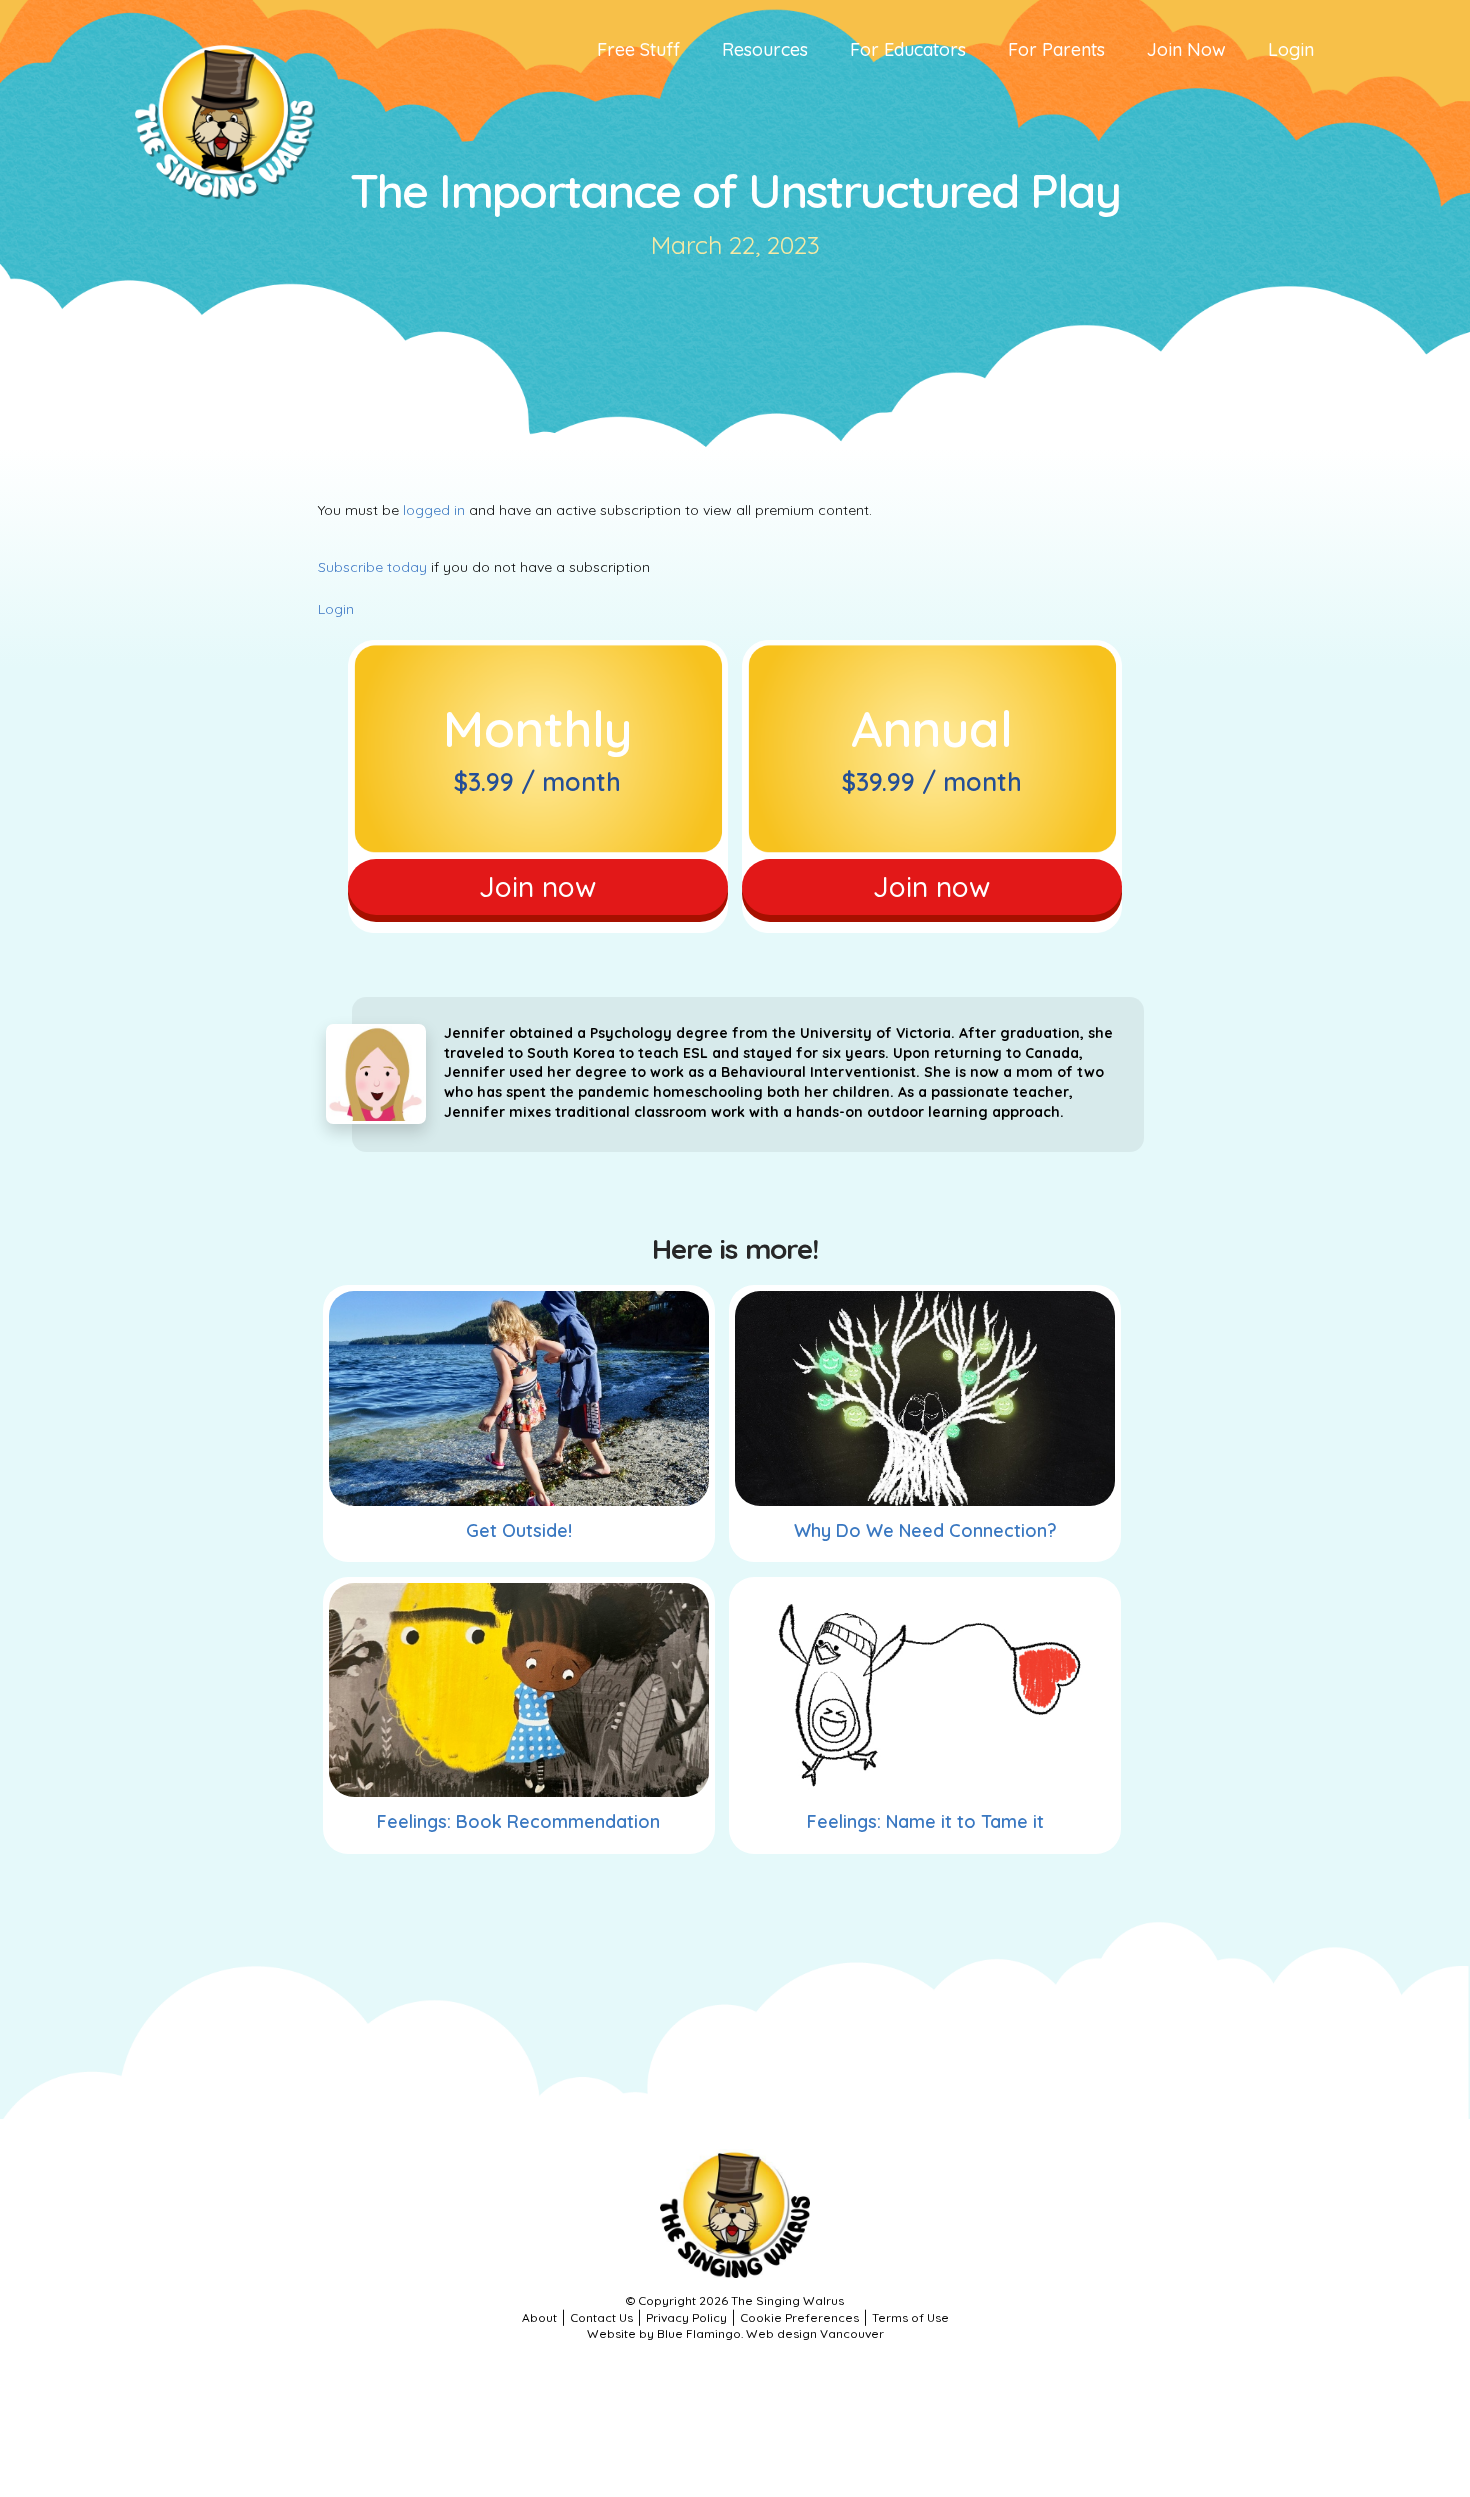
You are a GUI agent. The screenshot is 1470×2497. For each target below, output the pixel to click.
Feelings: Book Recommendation (518, 1821)
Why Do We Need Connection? (925, 1530)
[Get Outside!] (519, 1398)
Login (336, 609)
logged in (434, 510)
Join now (537, 886)
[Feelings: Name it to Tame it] (925, 1690)
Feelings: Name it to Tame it (925, 1821)
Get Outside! (519, 1530)
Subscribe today (372, 567)
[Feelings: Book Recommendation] (519, 1690)
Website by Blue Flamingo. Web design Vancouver (735, 2333)
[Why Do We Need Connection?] (925, 1398)
